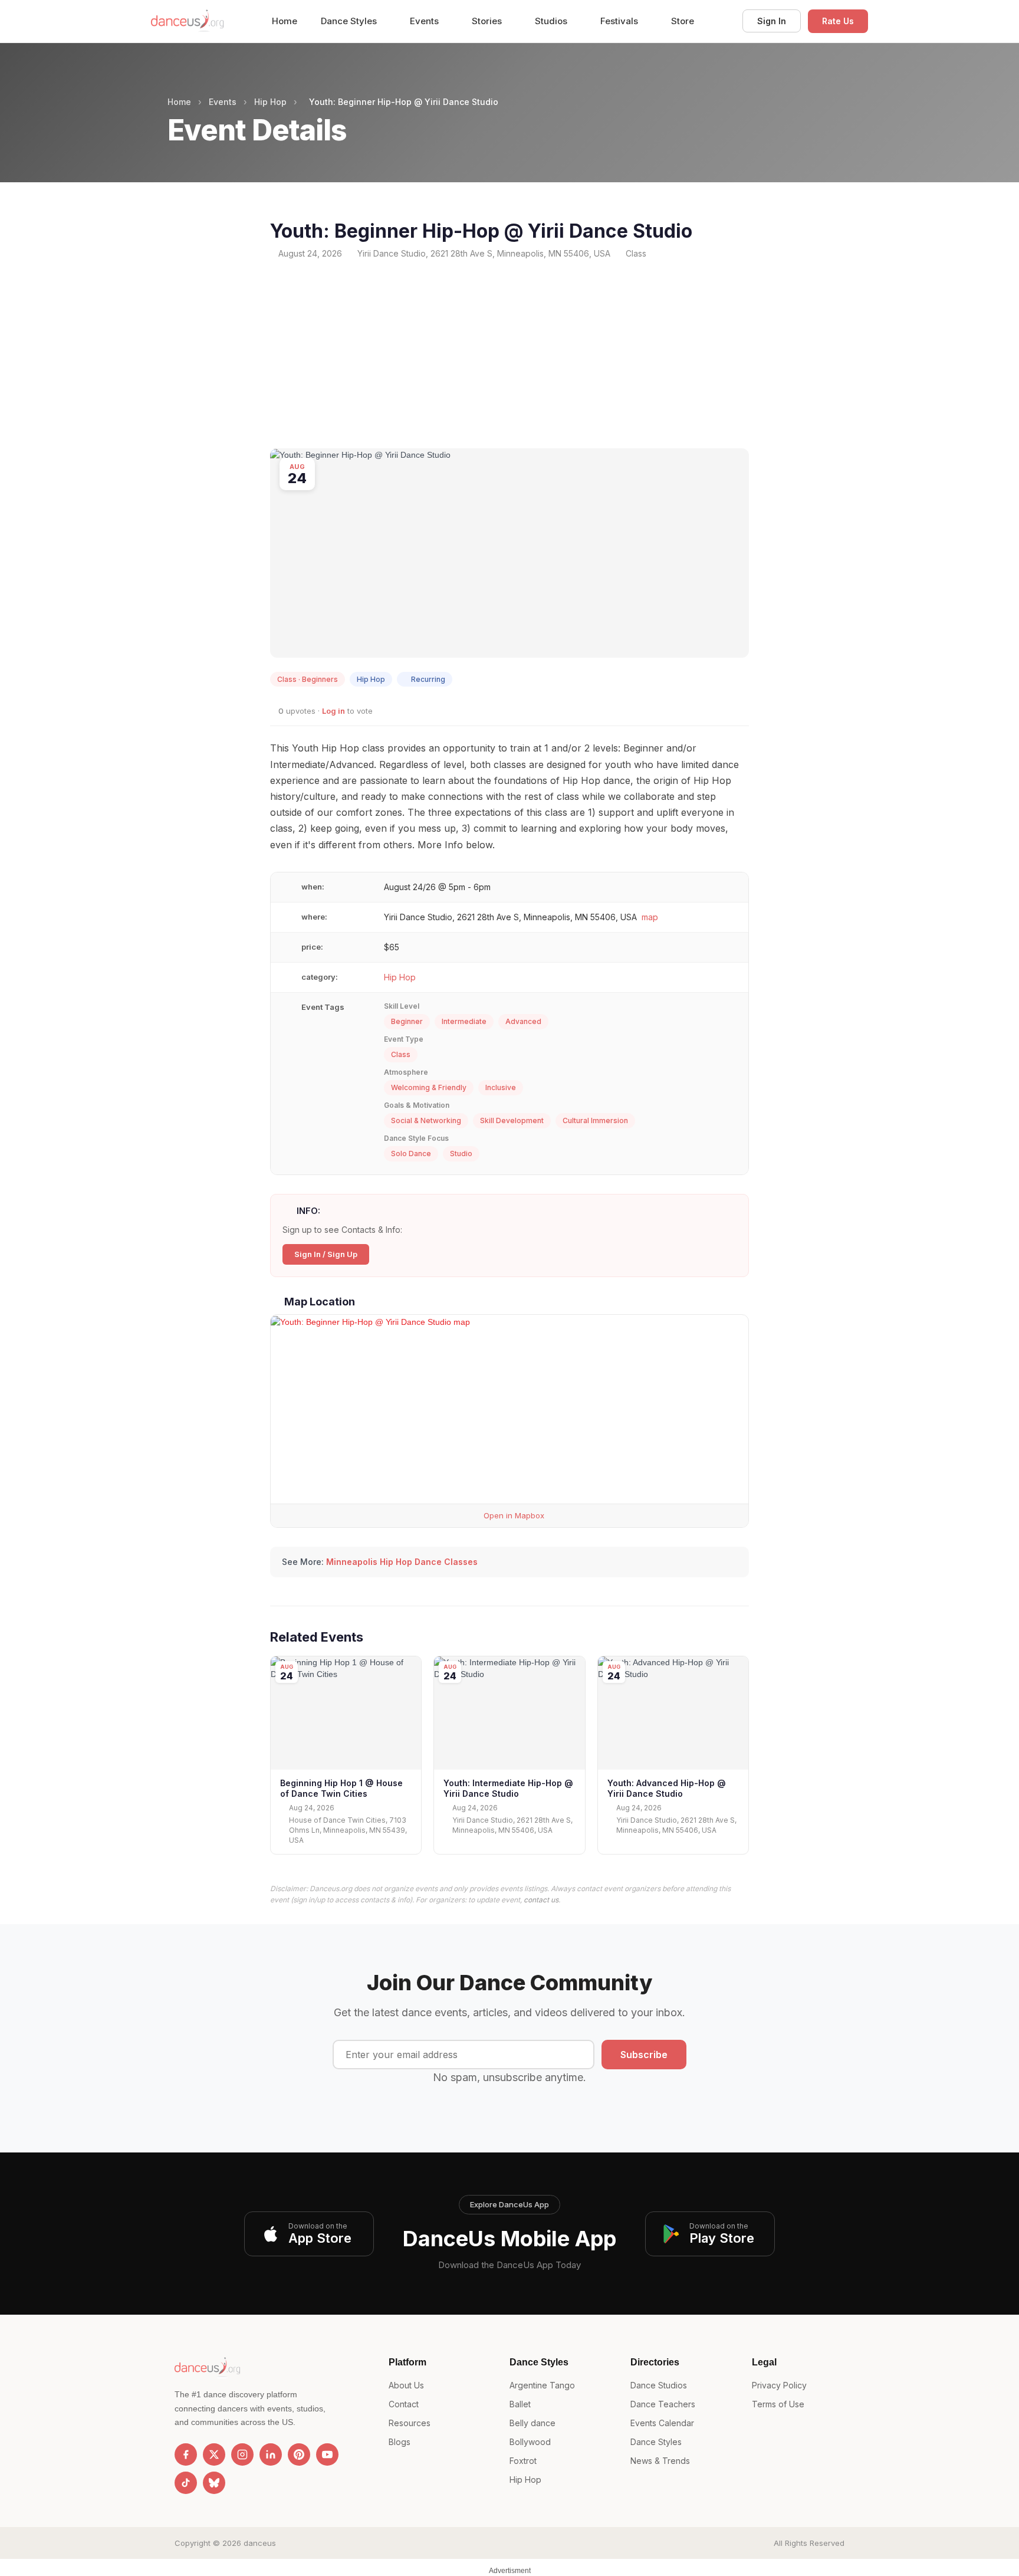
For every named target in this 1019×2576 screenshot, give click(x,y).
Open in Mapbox (513, 1515)
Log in (333, 711)
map (650, 917)
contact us (541, 1900)
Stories (488, 21)
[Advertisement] (509, 354)
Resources (410, 2423)
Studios (552, 21)
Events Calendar (662, 2423)
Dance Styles (350, 21)
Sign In (772, 21)
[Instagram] (242, 2454)
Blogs (400, 2442)
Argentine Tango (542, 2385)
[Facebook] (186, 2454)
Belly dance (532, 2423)
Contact (404, 2404)
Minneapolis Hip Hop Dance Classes (402, 1562)
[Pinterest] (299, 2454)
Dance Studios (659, 2385)
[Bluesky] (214, 2483)
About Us (406, 2385)
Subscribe (644, 2055)
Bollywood (530, 2442)
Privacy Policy (779, 2385)
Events (425, 21)
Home (285, 21)
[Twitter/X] (214, 2454)
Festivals (620, 21)
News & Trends (660, 2461)
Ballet (520, 2404)
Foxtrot (523, 2461)
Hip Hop (270, 102)
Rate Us (838, 21)
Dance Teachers (663, 2404)
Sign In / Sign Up (326, 1254)
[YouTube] (327, 2454)
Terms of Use (778, 2404)
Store (683, 21)
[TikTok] (186, 2483)
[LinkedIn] (271, 2454)
